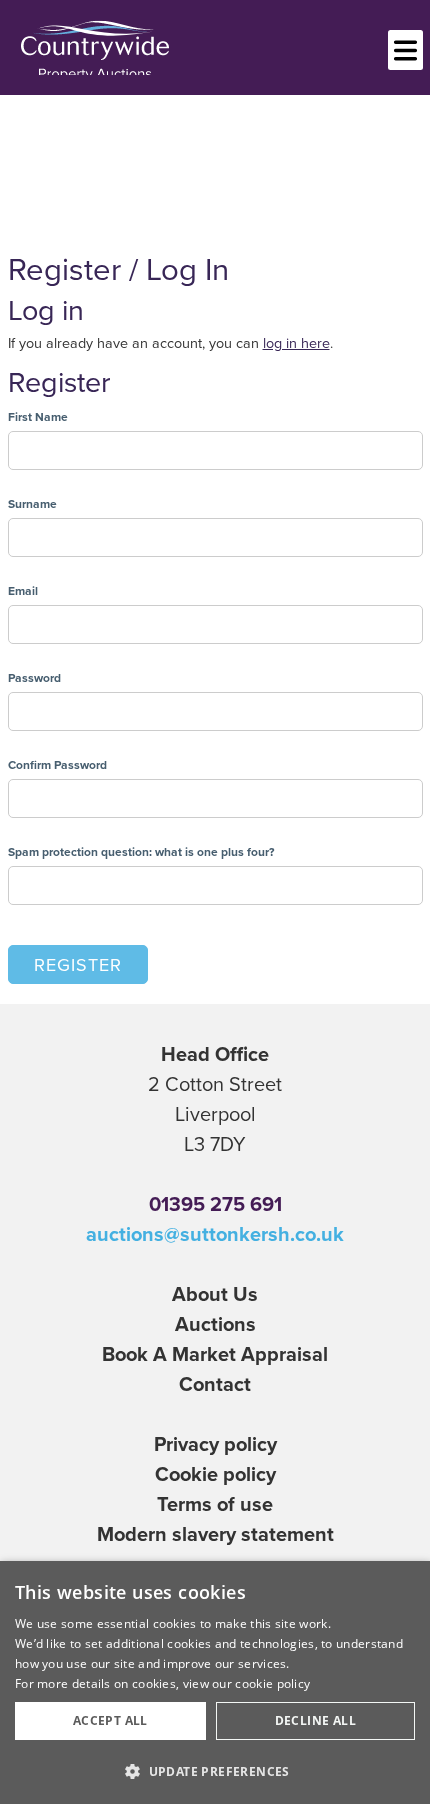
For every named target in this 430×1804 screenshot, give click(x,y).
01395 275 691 (215, 1203)
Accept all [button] (110, 1720)
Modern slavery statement (215, 1533)
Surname (32, 503)
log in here (296, 342)
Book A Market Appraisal (215, 1353)
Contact (215, 1383)
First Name (38, 416)
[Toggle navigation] (405, 50)
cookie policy (272, 1683)
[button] (215, 1771)
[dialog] (215, 1682)
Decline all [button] (315, 1720)
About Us (215, 1293)
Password (34, 677)
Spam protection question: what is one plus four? (141, 851)
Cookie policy (215, 1473)
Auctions (215, 1323)
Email (23, 590)
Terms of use (215, 1503)
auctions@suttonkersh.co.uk (215, 1233)
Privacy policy (215, 1443)
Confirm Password (57, 764)
